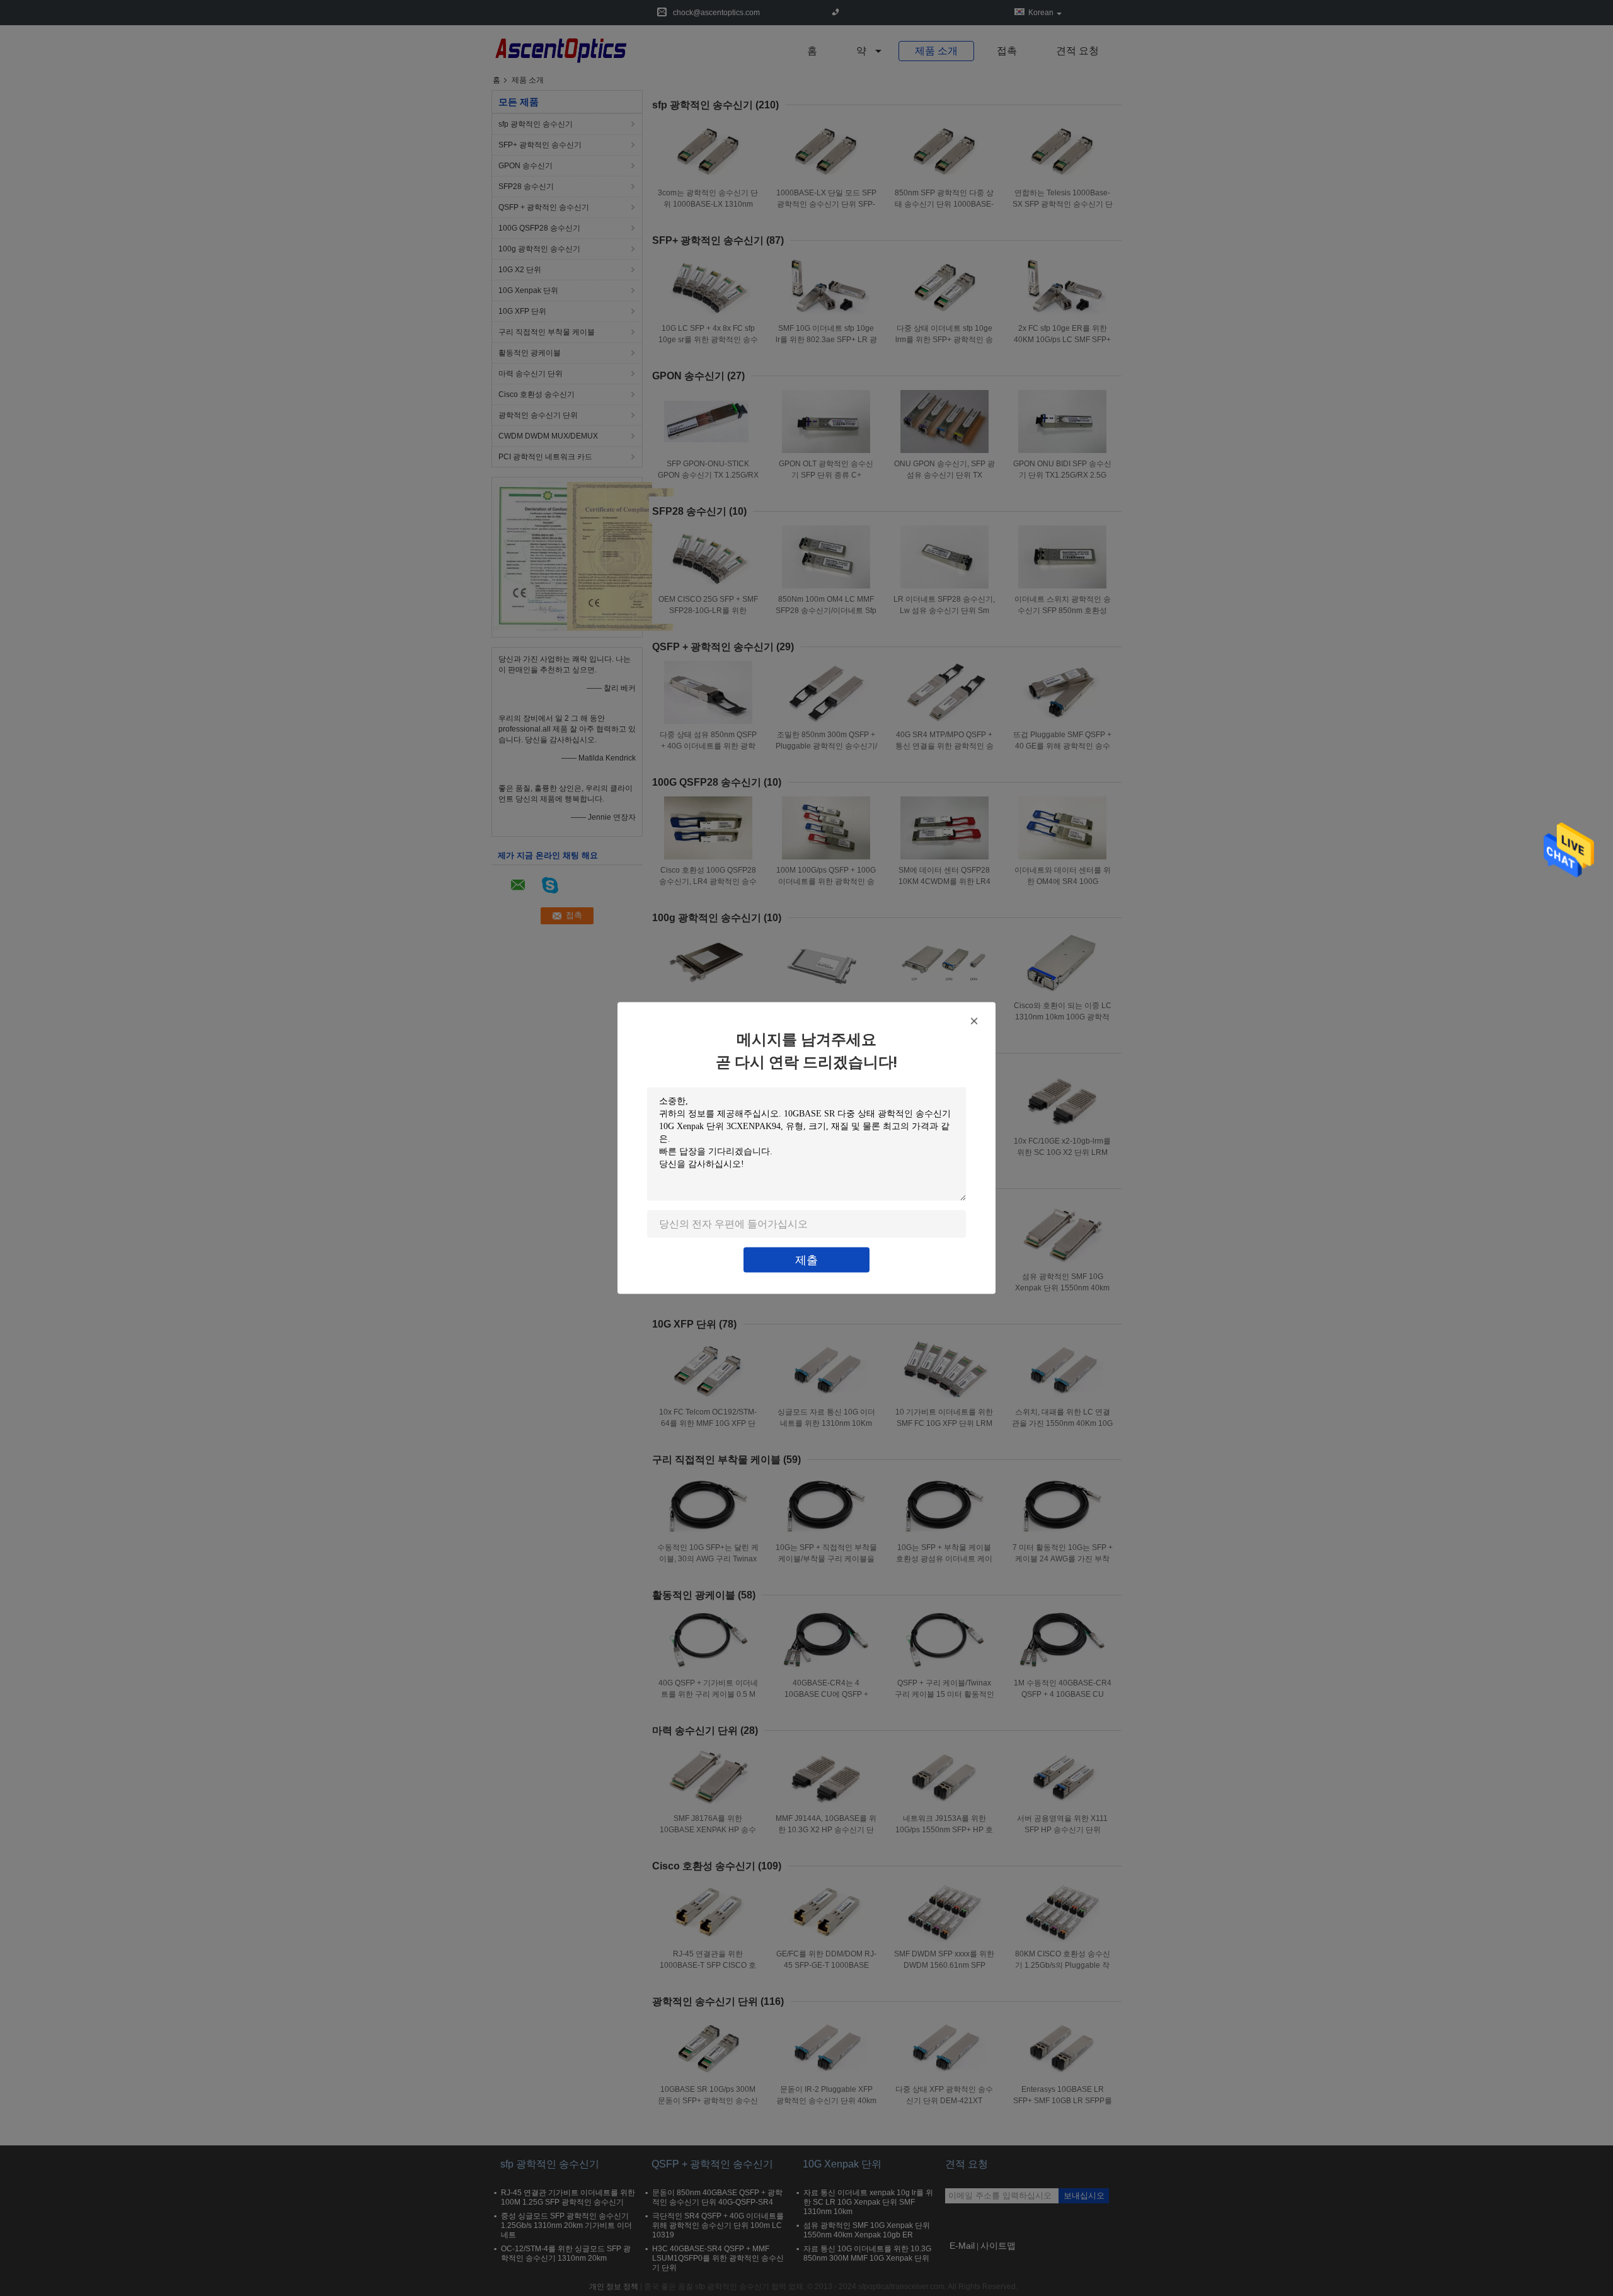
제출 (806, 1260)
